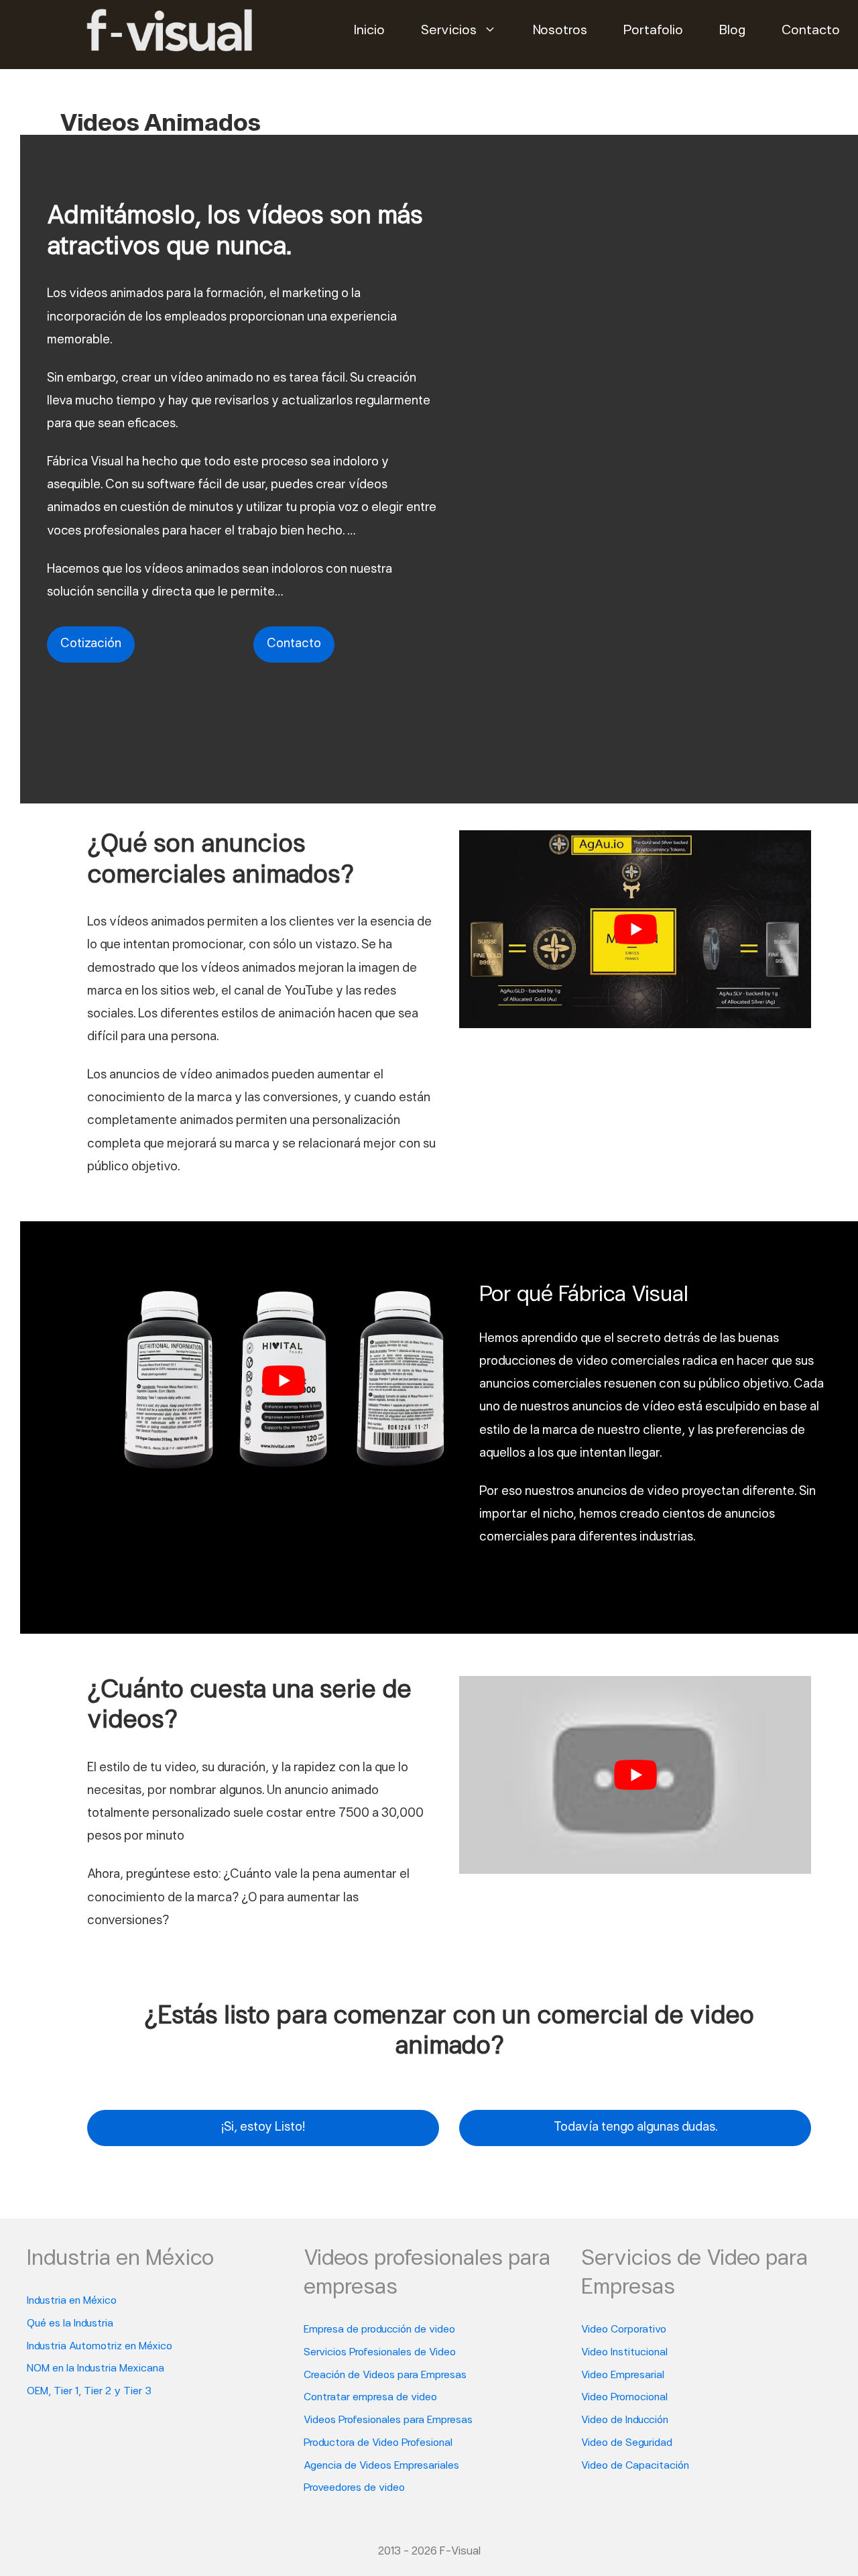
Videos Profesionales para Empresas (388, 2420)
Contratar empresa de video (370, 2398)
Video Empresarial (623, 2375)
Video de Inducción (625, 2420)
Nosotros (560, 31)
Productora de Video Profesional (378, 2443)
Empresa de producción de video (379, 2330)
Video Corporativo (624, 2330)
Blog (732, 31)
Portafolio (653, 31)
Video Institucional (624, 2353)
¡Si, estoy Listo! (263, 2128)
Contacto (811, 31)
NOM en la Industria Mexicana (96, 2369)
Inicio (369, 31)
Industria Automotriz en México (100, 2347)
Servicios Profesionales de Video (380, 2353)
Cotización (91, 644)
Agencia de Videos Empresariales (381, 2466)
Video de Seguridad (627, 2443)
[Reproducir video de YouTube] (635, 929)
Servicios (449, 31)
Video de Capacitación (635, 2466)
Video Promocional (624, 2398)
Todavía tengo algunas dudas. (635, 2128)
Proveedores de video (354, 2488)
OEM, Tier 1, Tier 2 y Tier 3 (89, 2392)
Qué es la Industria (70, 2324)
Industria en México (72, 2301)
